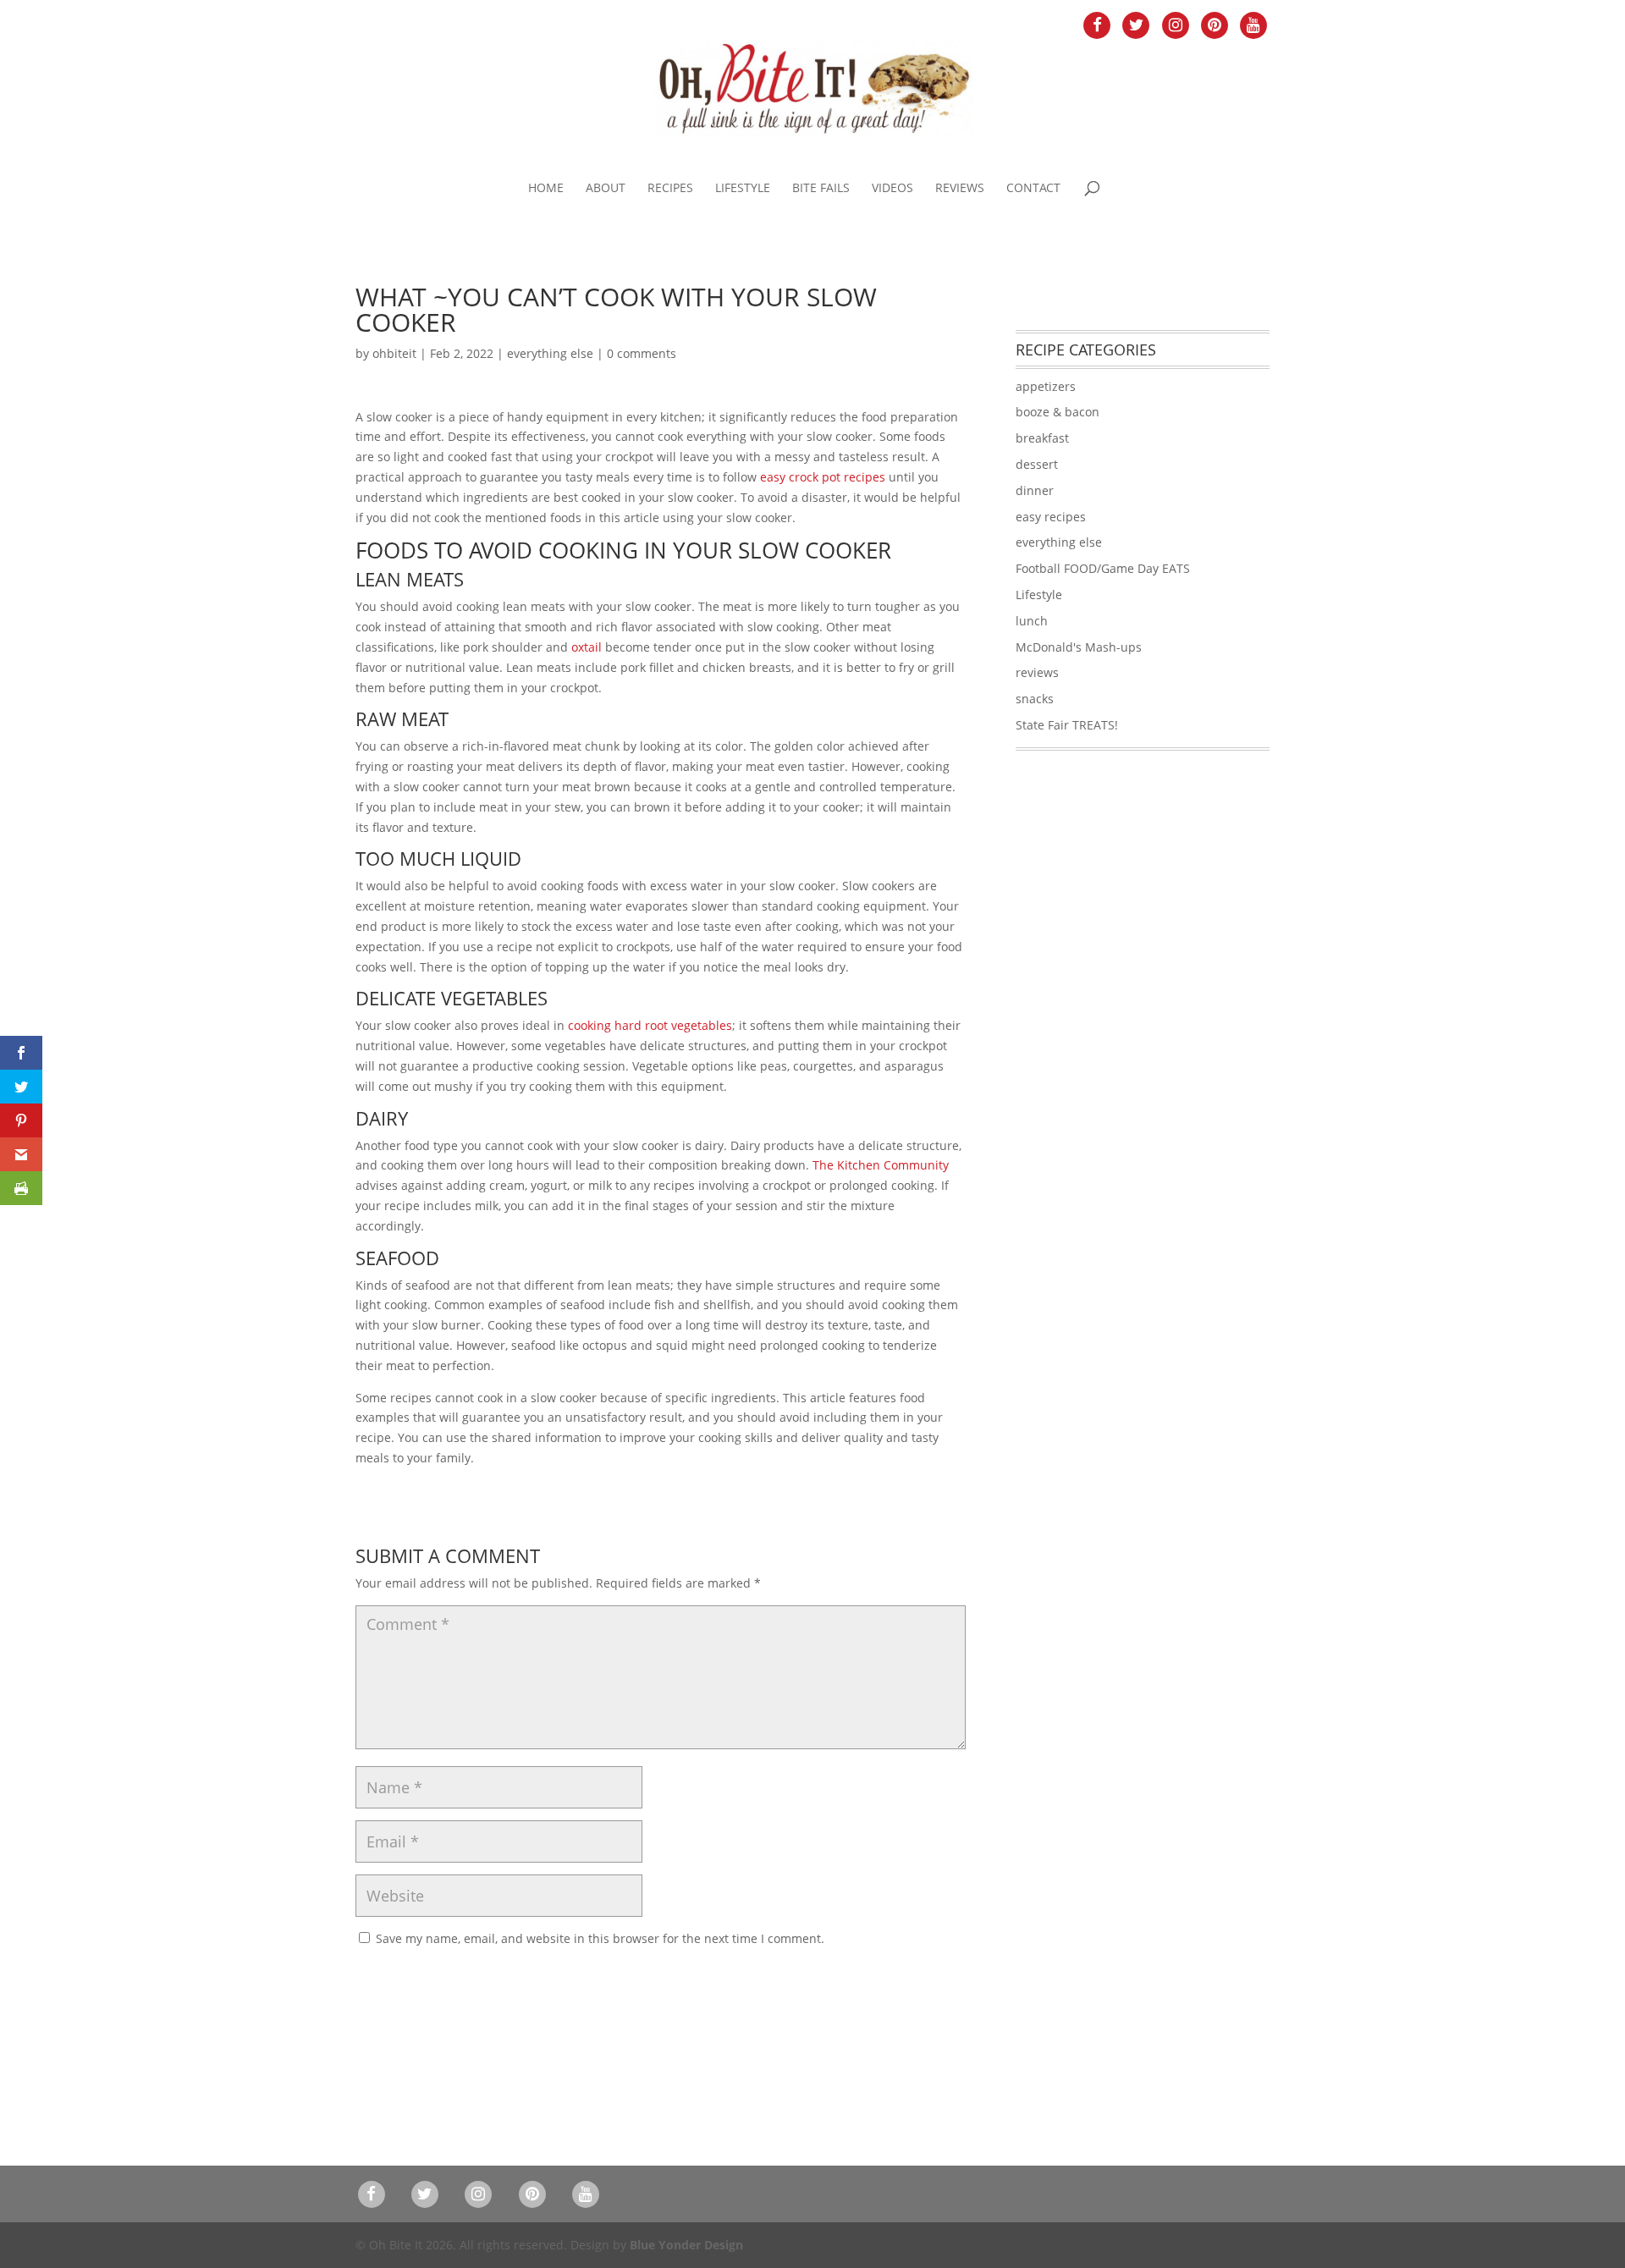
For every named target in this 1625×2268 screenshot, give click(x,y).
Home (546, 189)
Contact (1033, 189)
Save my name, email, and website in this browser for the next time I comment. (600, 1938)
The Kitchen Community (881, 1165)
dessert (1037, 464)
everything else (550, 353)
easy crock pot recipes (823, 477)
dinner (1035, 490)
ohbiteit (394, 353)
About (606, 189)
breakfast (1042, 438)
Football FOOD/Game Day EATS (1103, 568)
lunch (1032, 621)
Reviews (960, 189)
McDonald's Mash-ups (1079, 647)
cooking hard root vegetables (650, 1025)
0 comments (642, 353)
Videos (892, 189)
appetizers (1046, 386)
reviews (1037, 672)
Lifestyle (743, 189)
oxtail (587, 647)
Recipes (670, 189)
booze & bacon (1058, 412)
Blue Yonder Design (686, 2245)
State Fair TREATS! (1067, 725)
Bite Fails (821, 189)
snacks (1035, 699)
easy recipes (1051, 517)
